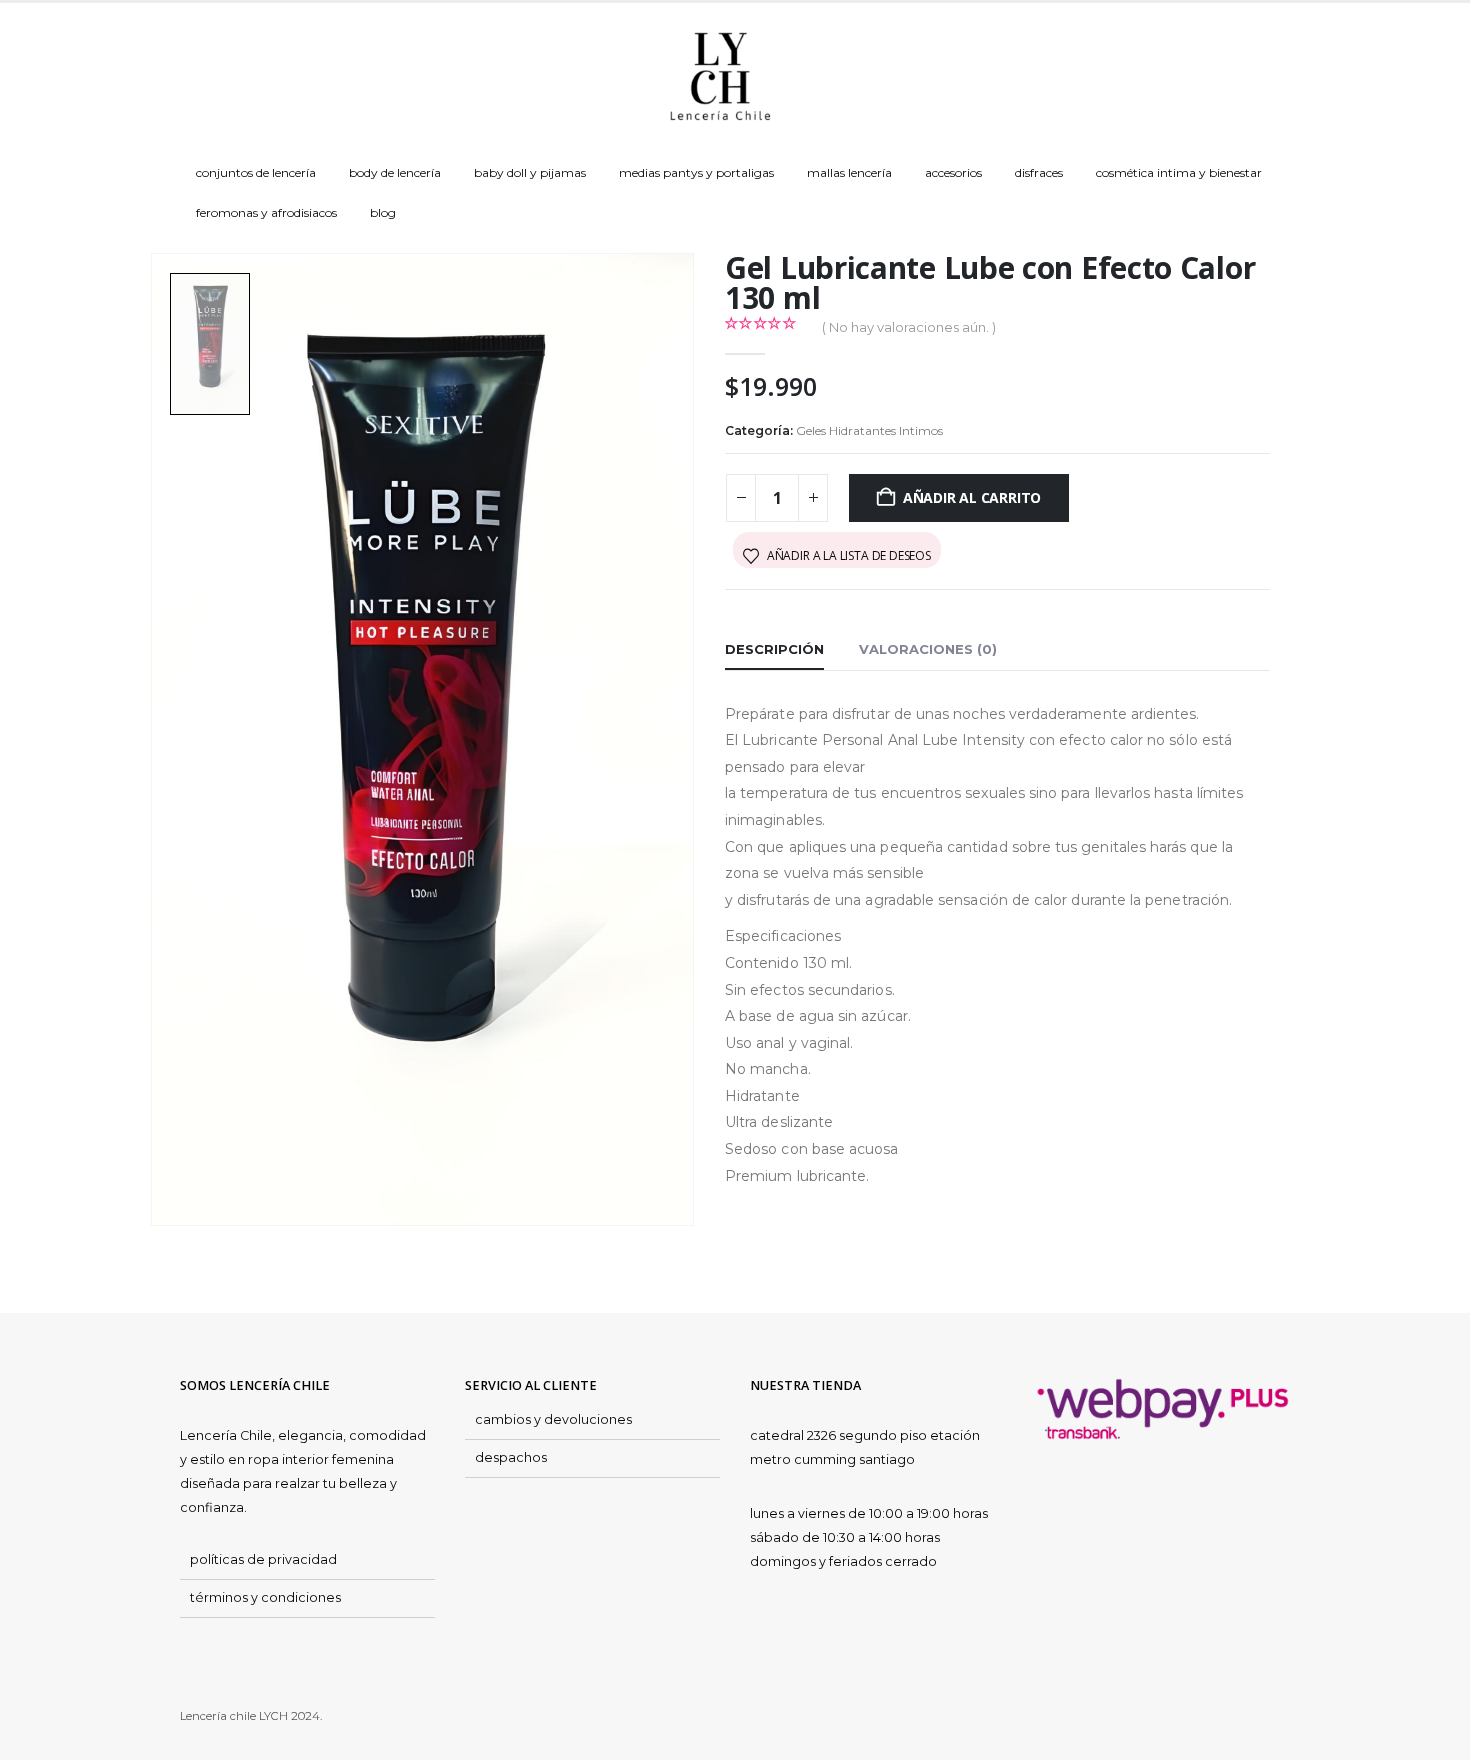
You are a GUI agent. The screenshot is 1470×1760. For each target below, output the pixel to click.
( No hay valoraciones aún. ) (909, 327)
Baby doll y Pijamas (530, 172)
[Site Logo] (720, 78)
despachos (511, 1457)
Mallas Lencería (849, 172)
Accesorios (953, 172)
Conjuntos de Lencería (256, 172)
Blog (383, 212)
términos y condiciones (265, 1597)
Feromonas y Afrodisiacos (266, 212)
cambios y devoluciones (553, 1419)
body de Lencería (395, 172)
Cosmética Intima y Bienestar (1179, 172)
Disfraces (1039, 172)
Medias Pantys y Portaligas (696, 172)
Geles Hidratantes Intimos (869, 430)
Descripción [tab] (774, 649)
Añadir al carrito (972, 497)
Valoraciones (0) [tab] (928, 649)
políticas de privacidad (263, 1559)
